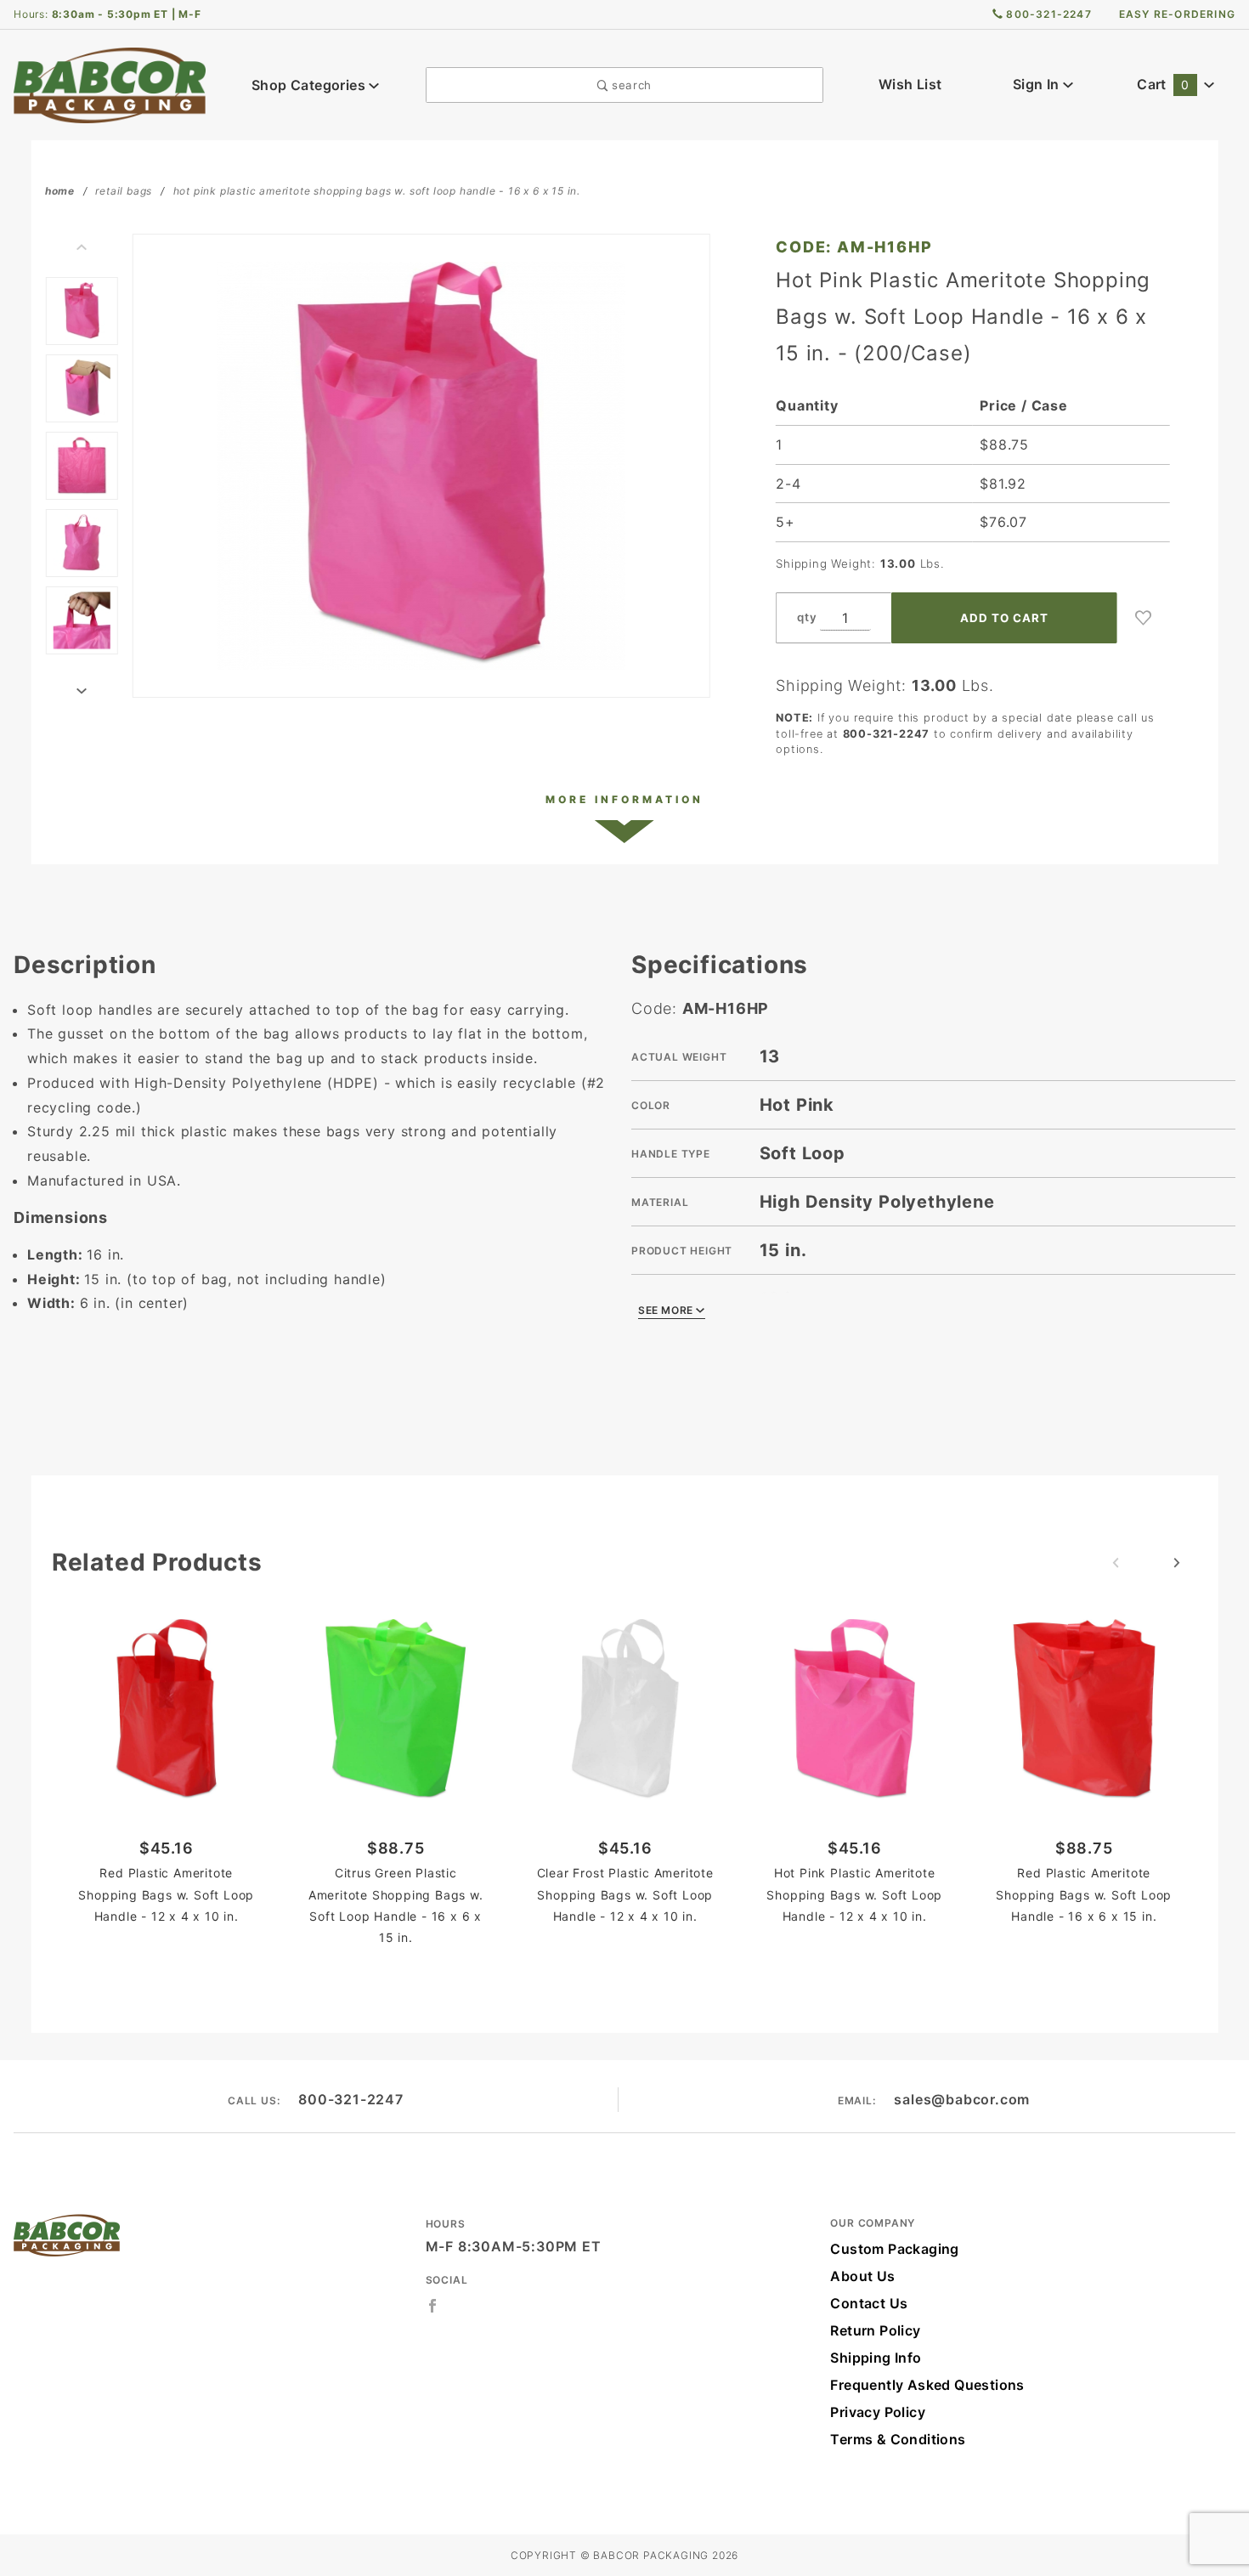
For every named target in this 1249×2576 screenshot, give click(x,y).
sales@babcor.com (962, 2099)
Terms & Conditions (898, 2439)
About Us (862, 2276)
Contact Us (869, 2303)
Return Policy (875, 2330)
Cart (1163, 84)
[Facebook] (433, 2306)
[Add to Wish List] (1144, 618)
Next (82, 691)
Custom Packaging (894, 2249)
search (630, 85)
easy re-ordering (1177, 14)
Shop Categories (310, 85)
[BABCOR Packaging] (110, 83)
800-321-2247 (351, 2099)
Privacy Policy (878, 2412)
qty (807, 617)
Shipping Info (876, 2358)
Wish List (910, 84)
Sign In (1038, 84)
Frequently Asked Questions (927, 2385)
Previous (82, 247)
